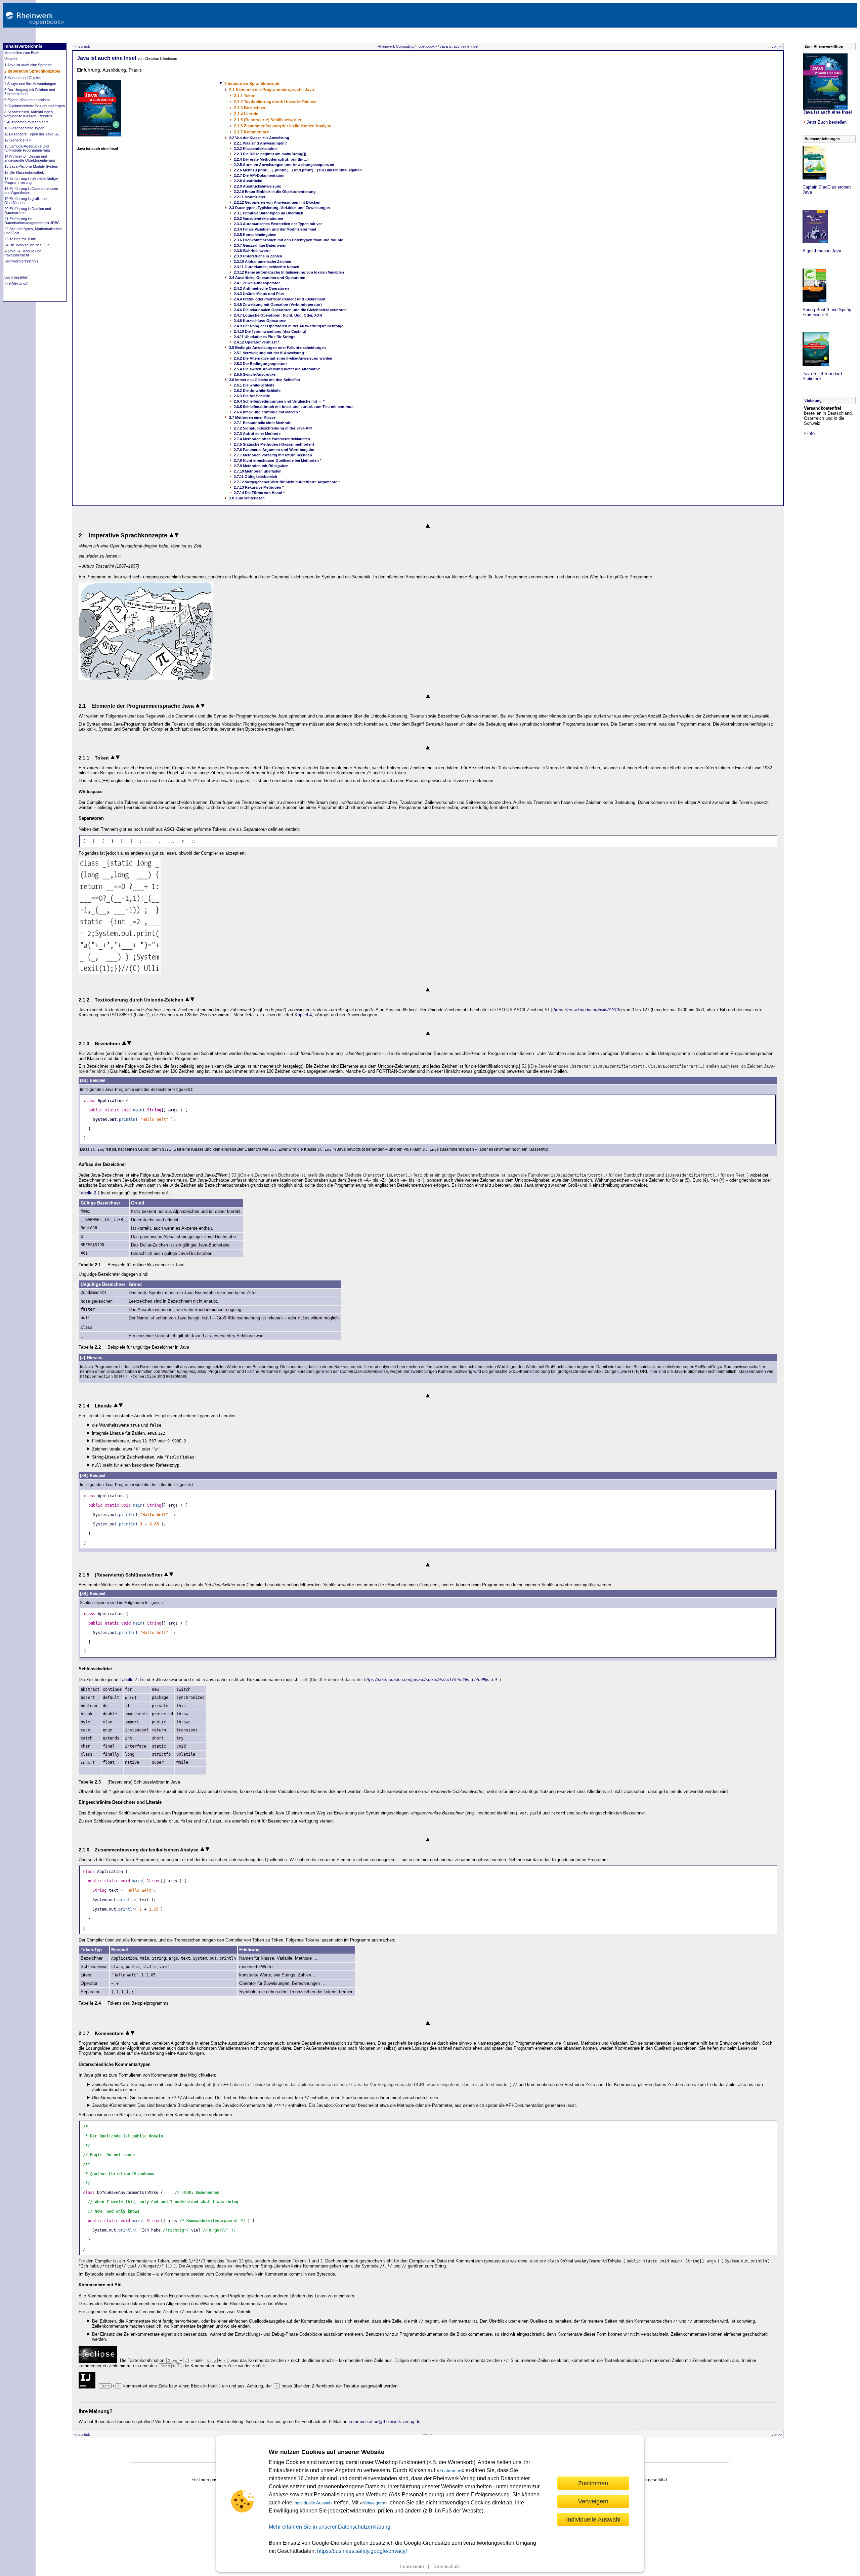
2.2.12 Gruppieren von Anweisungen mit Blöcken (277, 202)
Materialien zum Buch (22, 53)
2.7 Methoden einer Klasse (252, 417)
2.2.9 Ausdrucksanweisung (258, 186)
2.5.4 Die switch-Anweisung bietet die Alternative (277, 369)
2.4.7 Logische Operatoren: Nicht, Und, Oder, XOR (278, 315)
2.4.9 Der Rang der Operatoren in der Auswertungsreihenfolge (289, 326)
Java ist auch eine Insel (459, 46)
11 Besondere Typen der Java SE (32, 134)
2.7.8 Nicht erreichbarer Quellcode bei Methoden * (277, 460)
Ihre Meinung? (16, 283)
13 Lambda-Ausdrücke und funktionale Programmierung (27, 148)
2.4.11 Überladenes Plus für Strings (265, 337)
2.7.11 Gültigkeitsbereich (255, 477)
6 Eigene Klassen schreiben (27, 100)
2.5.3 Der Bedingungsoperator (260, 364)
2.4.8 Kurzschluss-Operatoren (260, 321)
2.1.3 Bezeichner (250, 108)
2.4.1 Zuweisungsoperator (257, 283)
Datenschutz (447, 2566)
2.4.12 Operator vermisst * (256, 342)
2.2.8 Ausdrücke (248, 181)
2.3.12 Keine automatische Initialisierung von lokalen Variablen (289, 272)
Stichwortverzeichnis (21, 261)
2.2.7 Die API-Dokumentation (259, 175)
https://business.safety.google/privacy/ (362, 2551)
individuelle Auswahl (313, 2503)
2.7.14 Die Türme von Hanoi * (259, 493)
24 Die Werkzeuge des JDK (27, 245)
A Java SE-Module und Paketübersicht (23, 253)
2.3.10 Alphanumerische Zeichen (263, 261)
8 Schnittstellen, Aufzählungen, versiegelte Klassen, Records (29, 114)
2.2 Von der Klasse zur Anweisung (259, 138)
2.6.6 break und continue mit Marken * (267, 412)
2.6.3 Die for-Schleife (252, 396)
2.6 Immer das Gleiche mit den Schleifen (265, 380)
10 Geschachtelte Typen (24, 128)
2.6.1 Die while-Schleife (254, 385)
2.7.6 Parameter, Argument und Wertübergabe (274, 450)
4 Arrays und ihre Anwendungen (30, 84)
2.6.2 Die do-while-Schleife (257, 391)
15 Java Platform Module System (31, 166)
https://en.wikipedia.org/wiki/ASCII (587, 1010)
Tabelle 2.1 (89, 1193)
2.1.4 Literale (246, 114)
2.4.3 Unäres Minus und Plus (259, 294)
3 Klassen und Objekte (23, 78)
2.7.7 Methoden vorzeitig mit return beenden (273, 455)
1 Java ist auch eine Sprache (28, 65)
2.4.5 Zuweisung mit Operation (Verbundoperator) (278, 304)
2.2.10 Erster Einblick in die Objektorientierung (275, 192)
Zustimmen (450, 2471)
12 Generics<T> (18, 140)
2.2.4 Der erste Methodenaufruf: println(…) (271, 159)
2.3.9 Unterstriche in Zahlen (258, 256)
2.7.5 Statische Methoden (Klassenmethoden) (274, 444)
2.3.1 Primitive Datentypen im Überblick (268, 213)
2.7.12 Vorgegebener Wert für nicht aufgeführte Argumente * (287, 482)
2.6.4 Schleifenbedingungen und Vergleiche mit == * (279, 401)
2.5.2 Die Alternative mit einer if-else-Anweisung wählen (283, 358)
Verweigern (373, 2503)
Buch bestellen (16, 277)
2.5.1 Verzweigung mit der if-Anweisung (269, 353)
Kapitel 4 (303, 1015)
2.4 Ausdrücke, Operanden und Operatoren (267, 278)
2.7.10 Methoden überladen (258, 471)
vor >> (777, 46)
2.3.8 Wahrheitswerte (252, 251)
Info (811, 433)
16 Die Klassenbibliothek (24, 172)
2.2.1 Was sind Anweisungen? (260, 143)
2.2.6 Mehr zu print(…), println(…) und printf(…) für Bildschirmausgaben (298, 170)
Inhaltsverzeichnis (23, 46)
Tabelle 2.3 (130, 1680)
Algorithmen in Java (822, 251)
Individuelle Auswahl (593, 2519)
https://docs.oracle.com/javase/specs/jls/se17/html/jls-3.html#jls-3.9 (431, 1680)
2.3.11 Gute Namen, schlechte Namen (267, 267)
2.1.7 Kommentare (251, 132)
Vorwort (11, 59)
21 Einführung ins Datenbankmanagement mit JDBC (32, 221)
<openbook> (427, 46)
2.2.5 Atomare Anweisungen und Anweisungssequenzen (284, 165)
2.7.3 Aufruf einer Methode (257, 434)
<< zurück (82, 46)
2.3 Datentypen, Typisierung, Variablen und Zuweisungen (279, 208)
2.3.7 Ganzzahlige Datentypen (260, 245)
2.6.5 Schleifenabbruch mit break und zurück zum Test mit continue (294, 407)
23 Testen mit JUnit (20, 239)
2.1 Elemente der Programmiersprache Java (272, 90)
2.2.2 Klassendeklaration (255, 149)
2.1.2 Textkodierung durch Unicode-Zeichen (275, 102)
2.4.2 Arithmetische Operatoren (261, 288)
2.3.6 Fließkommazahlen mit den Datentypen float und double (288, 240)
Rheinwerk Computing (396, 46)
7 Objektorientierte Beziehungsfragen (35, 106)
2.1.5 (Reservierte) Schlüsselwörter (268, 120)
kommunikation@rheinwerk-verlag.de (384, 2422)
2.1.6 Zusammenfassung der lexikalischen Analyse (283, 126)
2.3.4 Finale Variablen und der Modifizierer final (275, 229)
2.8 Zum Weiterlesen (247, 498)
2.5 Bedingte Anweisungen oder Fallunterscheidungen (277, 347)
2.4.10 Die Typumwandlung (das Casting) (270, 331)
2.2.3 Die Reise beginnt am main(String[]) (270, 154)
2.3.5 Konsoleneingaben (255, 235)
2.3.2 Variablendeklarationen (259, 218)
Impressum (412, 2566)
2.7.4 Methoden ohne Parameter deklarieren (272, 439)
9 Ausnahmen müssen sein (26, 122)
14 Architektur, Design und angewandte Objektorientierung (30, 158)
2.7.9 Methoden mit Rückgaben (261, 466)
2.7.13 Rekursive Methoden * (259, 487)
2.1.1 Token (245, 96)
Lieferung (813, 401)
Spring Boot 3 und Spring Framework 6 (827, 312)
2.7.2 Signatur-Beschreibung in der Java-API (273, 428)
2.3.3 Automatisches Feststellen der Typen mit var (278, 224)
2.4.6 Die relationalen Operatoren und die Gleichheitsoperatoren (290, 310)
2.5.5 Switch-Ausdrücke (255, 374)
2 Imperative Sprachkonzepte (32, 71)
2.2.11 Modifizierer (250, 197)
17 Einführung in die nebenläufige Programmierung (31, 180)
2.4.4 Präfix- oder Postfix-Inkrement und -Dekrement (280, 299)
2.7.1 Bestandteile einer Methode (263, 423)
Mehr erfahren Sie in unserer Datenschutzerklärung (330, 2527)
